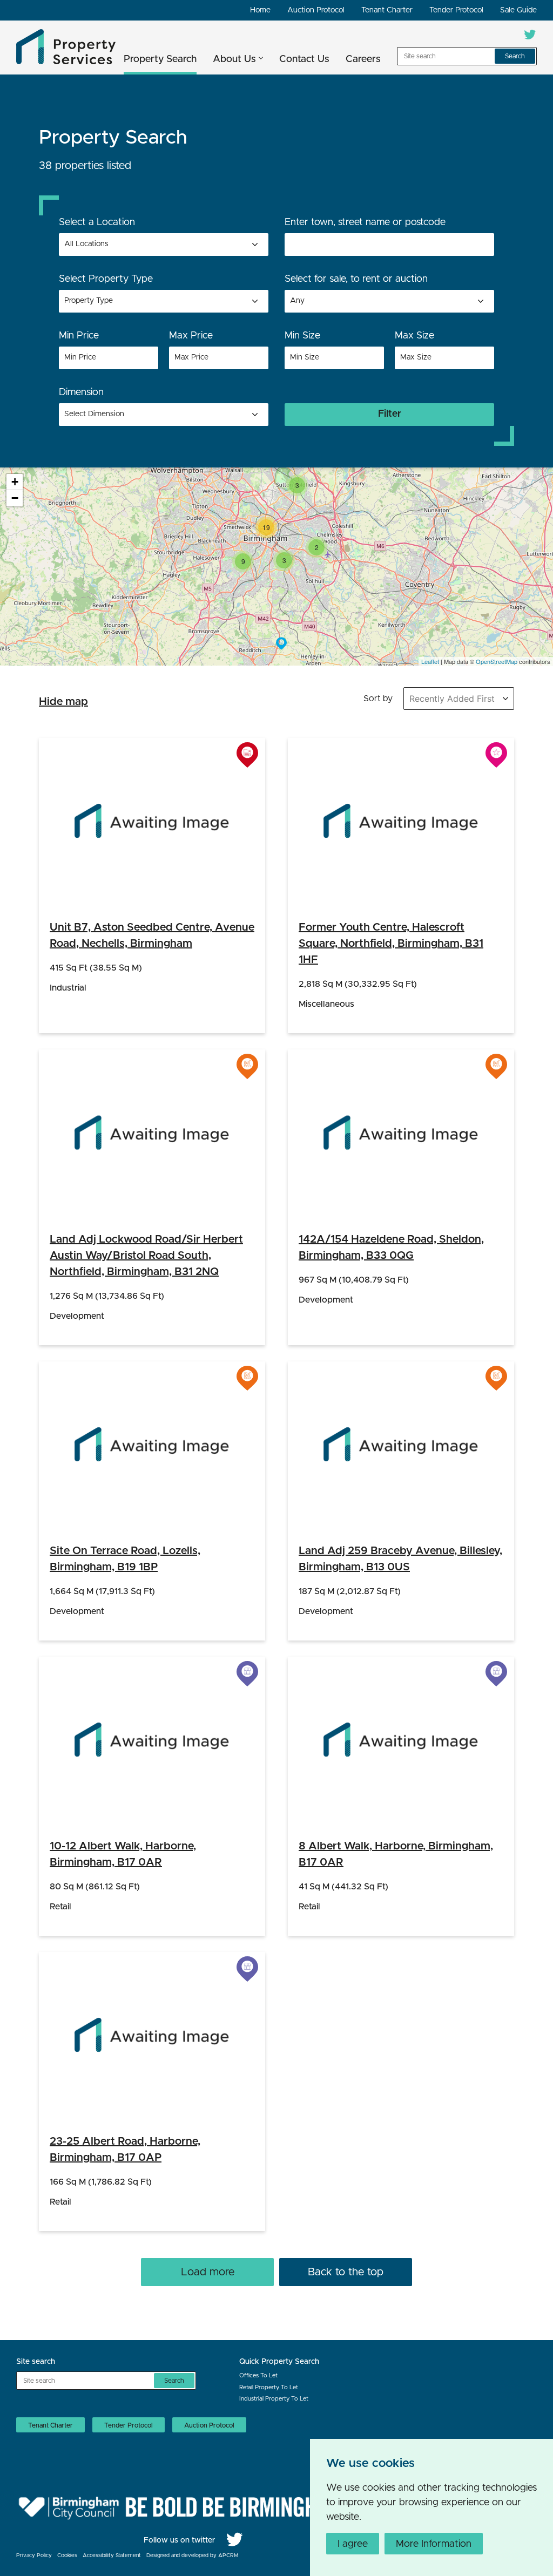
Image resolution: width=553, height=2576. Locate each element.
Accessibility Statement (112, 2555)
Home (260, 10)
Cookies (67, 2555)
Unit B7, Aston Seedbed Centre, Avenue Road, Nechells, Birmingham (152, 936)
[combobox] (164, 301)
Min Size (302, 336)
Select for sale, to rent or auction (356, 279)
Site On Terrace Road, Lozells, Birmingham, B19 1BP (125, 1559)
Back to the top (346, 2272)
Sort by (378, 699)
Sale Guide (518, 10)
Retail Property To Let (269, 2387)
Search (515, 56)
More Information (434, 2544)
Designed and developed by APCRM (192, 2555)
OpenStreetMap (497, 661)
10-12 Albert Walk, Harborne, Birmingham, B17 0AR (123, 1854)
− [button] (15, 498)
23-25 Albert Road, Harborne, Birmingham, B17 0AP (125, 2150)
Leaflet (430, 661)
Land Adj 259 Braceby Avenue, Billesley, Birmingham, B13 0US (400, 1559)
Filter (390, 414)
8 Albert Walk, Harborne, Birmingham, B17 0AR (396, 1854)
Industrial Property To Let (274, 2399)
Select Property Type (106, 279)
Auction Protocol (316, 10)
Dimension (81, 392)
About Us (234, 59)
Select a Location (97, 222)
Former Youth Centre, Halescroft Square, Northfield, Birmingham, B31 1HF (391, 944)
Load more (208, 2272)
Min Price (79, 336)
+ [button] (15, 482)
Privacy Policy (34, 2555)
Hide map (63, 702)
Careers (363, 59)
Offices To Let (258, 2375)
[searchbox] (107, 301)
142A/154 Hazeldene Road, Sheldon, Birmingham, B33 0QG (391, 1248)
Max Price (191, 336)
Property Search (160, 59)
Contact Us (304, 59)
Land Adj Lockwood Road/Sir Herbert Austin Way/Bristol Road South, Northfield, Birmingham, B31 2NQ (146, 1256)
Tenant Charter (387, 10)
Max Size (414, 336)
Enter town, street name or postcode (365, 222)
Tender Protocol (456, 10)
